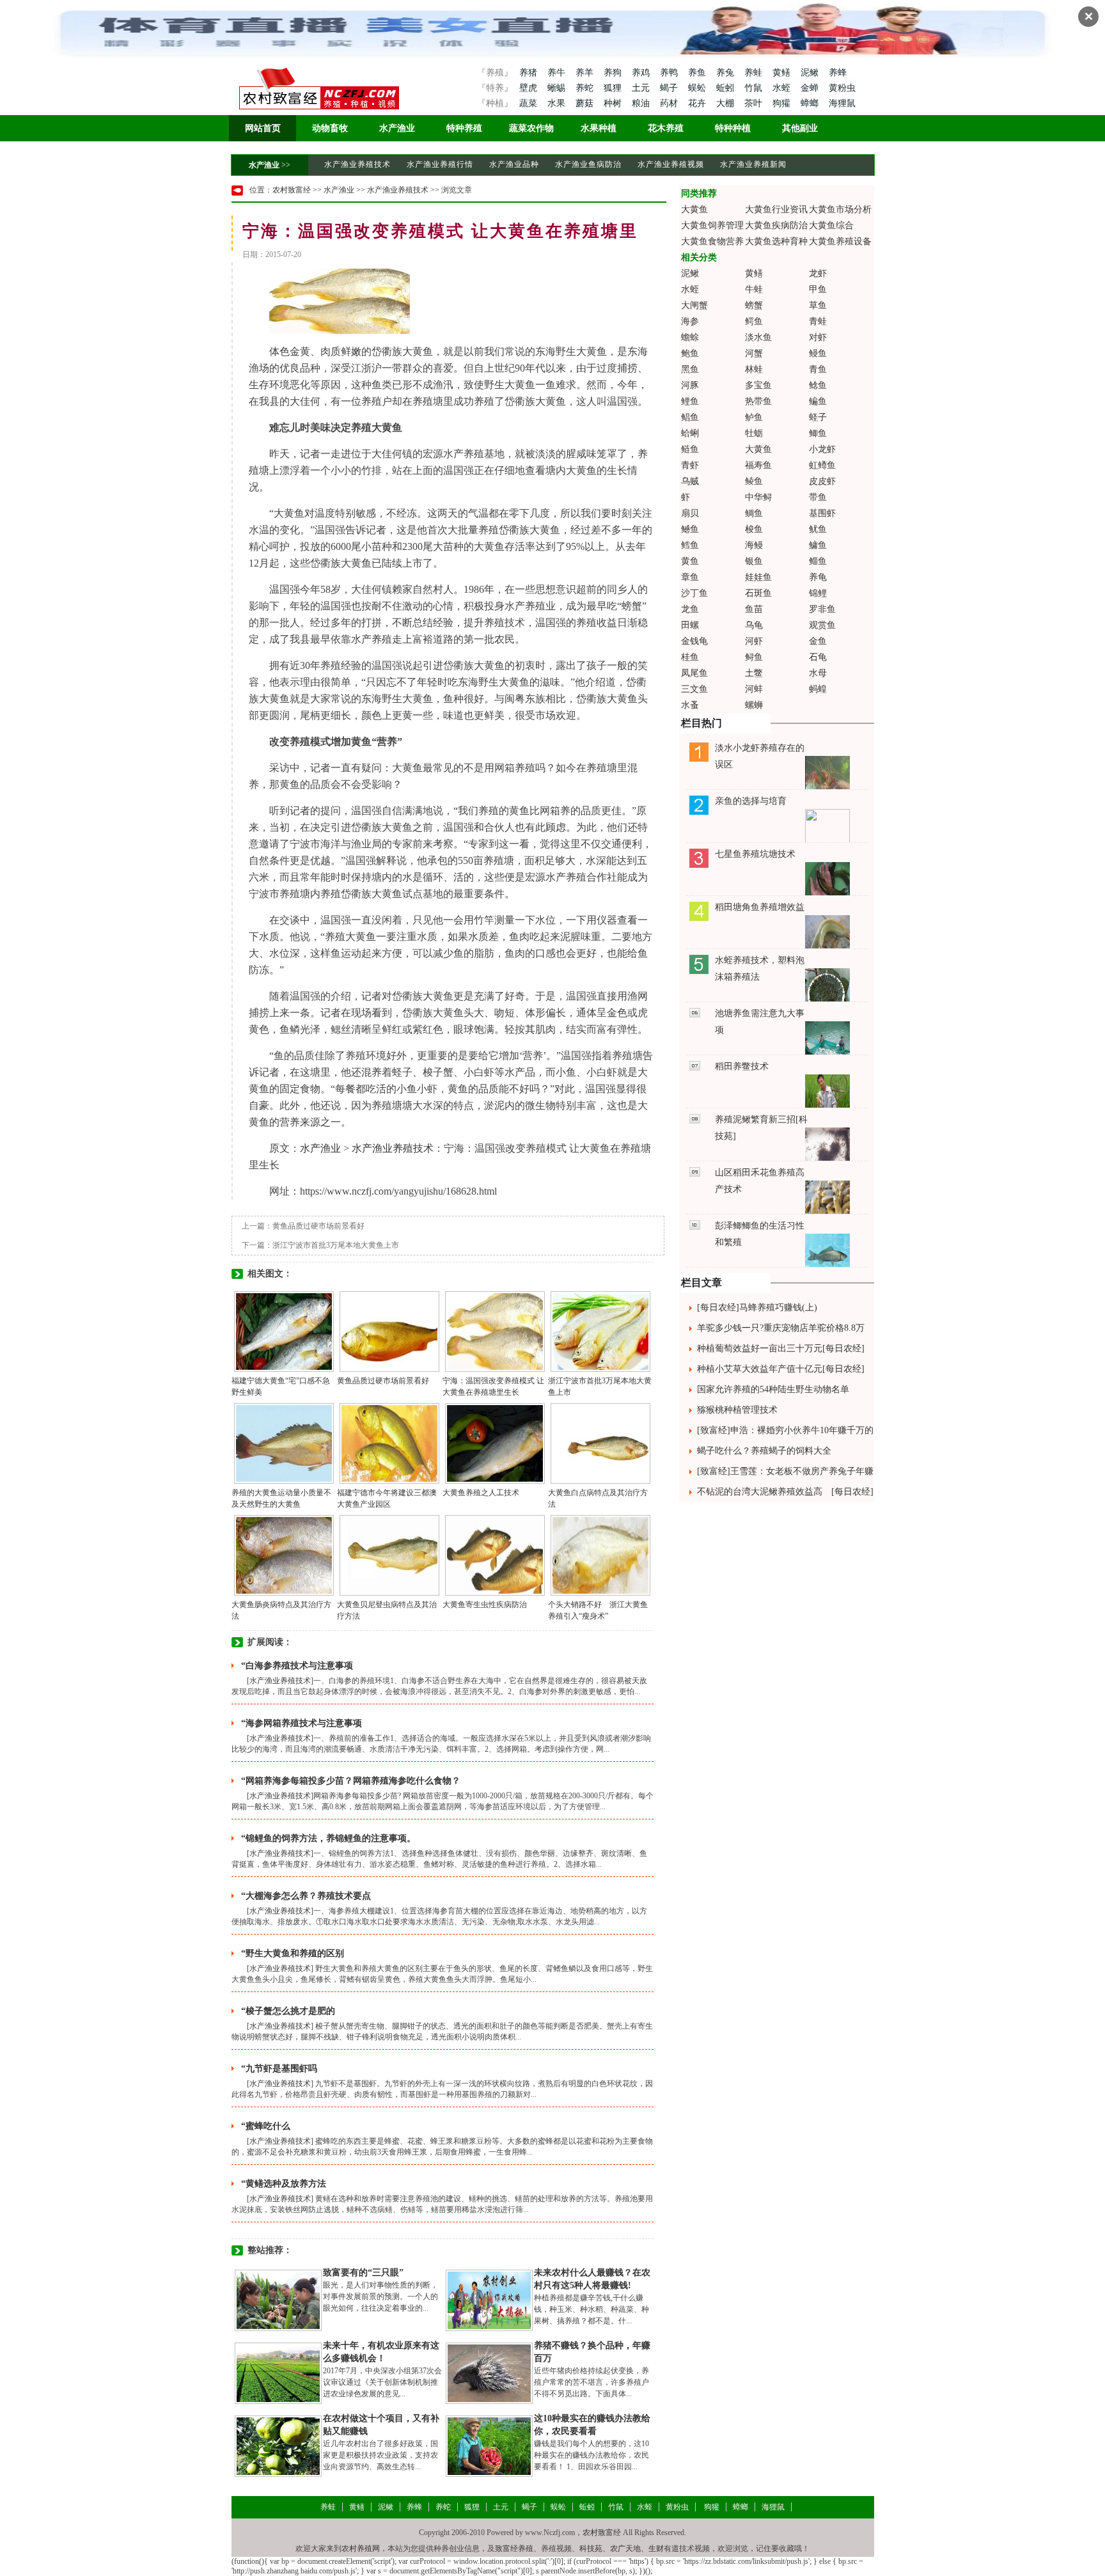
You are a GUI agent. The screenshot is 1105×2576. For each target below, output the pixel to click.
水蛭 (783, 88)
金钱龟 (694, 641)
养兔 (726, 73)
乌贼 (690, 481)
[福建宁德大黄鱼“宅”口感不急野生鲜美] (284, 1331)
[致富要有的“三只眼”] (278, 2300)
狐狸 (614, 88)
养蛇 (586, 88)
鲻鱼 (818, 561)
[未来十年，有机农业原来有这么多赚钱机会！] (278, 2373)
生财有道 (664, 2549)
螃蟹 (754, 305)
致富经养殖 (514, 2549)
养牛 (558, 73)
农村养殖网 (361, 2549)
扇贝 (690, 513)
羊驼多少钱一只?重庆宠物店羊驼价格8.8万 (781, 1328)
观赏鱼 (822, 625)
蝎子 (670, 88)
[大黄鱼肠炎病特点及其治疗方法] (284, 1555)
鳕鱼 (690, 545)
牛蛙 (754, 289)
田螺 (690, 625)
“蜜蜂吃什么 (266, 2126)
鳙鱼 (818, 545)
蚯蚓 (726, 88)
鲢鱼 (690, 449)
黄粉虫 (842, 88)
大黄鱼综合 (831, 225)
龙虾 (818, 273)
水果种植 (599, 128)
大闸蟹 (694, 305)
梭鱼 (754, 529)
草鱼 (818, 305)
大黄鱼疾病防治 (776, 225)
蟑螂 (811, 103)
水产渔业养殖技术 (357, 164)
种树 (614, 103)
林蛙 (754, 369)
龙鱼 (690, 609)
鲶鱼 (818, 385)
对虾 (818, 337)
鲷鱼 (754, 513)
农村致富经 (292, 190)
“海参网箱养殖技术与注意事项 (302, 1723)
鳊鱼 (818, 401)
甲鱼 (818, 289)
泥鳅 (811, 73)
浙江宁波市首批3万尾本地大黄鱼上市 (336, 1245)
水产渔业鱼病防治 (588, 164)
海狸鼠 (842, 103)
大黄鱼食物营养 (712, 241)
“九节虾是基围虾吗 (279, 2069)
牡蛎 (754, 433)
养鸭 (670, 73)
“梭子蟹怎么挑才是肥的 (288, 2011)
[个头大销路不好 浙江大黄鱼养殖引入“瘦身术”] (600, 1555)
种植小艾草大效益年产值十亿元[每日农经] (781, 1369)
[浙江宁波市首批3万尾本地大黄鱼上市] (600, 1331)
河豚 (690, 385)
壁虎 (528, 88)
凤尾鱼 (694, 673)
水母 (818, 673)
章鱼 (690, 577)
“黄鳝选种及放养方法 (284, 2184)
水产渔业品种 (514, 164)
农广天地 (625, 2549)
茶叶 (755, 103)
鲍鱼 (690, 353)
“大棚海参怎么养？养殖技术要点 (306, 1896)
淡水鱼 (758, 337)
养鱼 (698, 73)
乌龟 (754, 625)
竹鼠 (755, 88)
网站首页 (263, 128)
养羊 (586, 73)
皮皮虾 (822, 481)
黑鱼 (690, 369)
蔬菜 (528, 103)
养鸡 (642, 73)
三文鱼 (694, 689)
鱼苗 (754, 609)
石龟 (818, 657)
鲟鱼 (754, 657)
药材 (670, 103)
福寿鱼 (758, 465)
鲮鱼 (754, 481)
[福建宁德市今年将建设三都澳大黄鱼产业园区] (389, 1443)
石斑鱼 (758, 593)
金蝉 (811, 88)
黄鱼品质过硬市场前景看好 (318, 1226)
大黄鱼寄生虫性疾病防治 (485, 1605)
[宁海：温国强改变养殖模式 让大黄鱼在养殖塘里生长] (495, 1331)
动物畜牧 (330, 128)
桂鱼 (690, 657)
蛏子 (818, 417)
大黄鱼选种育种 (776, 241)
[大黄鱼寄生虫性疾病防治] (495, 1555)
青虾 (690, 465)
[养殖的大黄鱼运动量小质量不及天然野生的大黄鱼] (284, 1443)
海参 (690, 321)
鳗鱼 (818, 353)
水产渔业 (397, 128)
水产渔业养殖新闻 (753, 164)
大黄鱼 (694, 209)
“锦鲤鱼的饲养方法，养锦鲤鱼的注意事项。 (328, 1838)
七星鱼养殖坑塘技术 (755, 854)
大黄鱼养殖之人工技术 (481, 1493)
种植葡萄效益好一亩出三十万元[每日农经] (781, 1348)
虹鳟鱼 (822, 465)
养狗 (614, 73)
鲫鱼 (818, 433)
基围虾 (822, 513)
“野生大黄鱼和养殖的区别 (293, 1953)
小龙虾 (822, 449)
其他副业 (800, 128)
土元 (642, 88)
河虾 (754, 641)
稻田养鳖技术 (742, 1066)
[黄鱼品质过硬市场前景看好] (389, 1331)
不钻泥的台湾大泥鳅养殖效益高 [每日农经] (785, 1492)
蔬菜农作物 (531, 128)
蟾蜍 (690, 337)
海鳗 (754, 545)
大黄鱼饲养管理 (712, 225)
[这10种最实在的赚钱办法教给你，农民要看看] (489, 2446)
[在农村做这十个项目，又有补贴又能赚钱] (278, 2446)
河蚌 (754, 689)
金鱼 (818, 641)
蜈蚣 (698, 88)
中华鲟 (758, 497)
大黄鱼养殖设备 (840, 241)
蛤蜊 (690, 433)
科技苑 (591, 2549)
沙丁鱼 (694, 593)
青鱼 (818, 369)
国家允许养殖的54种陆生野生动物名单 (773, 1389)
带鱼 (818, 497)
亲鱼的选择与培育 (751, 801)
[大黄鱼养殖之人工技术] (495, 1443)
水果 (558, 103)
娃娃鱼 (758, 577)
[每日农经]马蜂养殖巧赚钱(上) (757, 1308)
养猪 (528, 73)
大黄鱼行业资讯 (776, 209)
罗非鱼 (822, 609)
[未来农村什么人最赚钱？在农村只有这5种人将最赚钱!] (489, 2300)
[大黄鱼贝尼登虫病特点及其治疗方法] (389, 1555)
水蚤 (690, 705)
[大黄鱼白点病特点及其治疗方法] (600, 1443)
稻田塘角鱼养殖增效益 (760, 907)
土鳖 (754, 673)
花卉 (698, 103)
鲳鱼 (690, 417)
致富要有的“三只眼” (363, 2273)
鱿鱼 (818, 529)
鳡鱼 (690, 529)
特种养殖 (464, 128)
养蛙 (755, 73)
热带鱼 (758, 401)
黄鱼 (690, 561)
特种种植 (733, 128)
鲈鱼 (754, 417)
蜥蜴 (558, 88)
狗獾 (783, 103)
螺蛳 (754, 705)
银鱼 (754, 561)
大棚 (726, 103)
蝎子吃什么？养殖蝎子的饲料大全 (764, 1451)
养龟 (818, 577)
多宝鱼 (758, 385)
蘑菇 (586, 103)
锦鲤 (818, 593)
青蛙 (818, 321)
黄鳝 (783, 73)
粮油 (642, 103)
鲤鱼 (690, 401)
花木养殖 (666, 128)
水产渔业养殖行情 (440, 164)
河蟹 (754, 353)
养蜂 (838, 73)
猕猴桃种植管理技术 (737, 1410)
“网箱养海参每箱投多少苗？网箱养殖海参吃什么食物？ (351, 1781)
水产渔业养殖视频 (671, 164)
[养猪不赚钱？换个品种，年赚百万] (489, 2373)
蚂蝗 (818, 689)
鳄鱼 (754, 321)
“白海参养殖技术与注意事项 (297, 1666)
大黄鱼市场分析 (840, 209)
